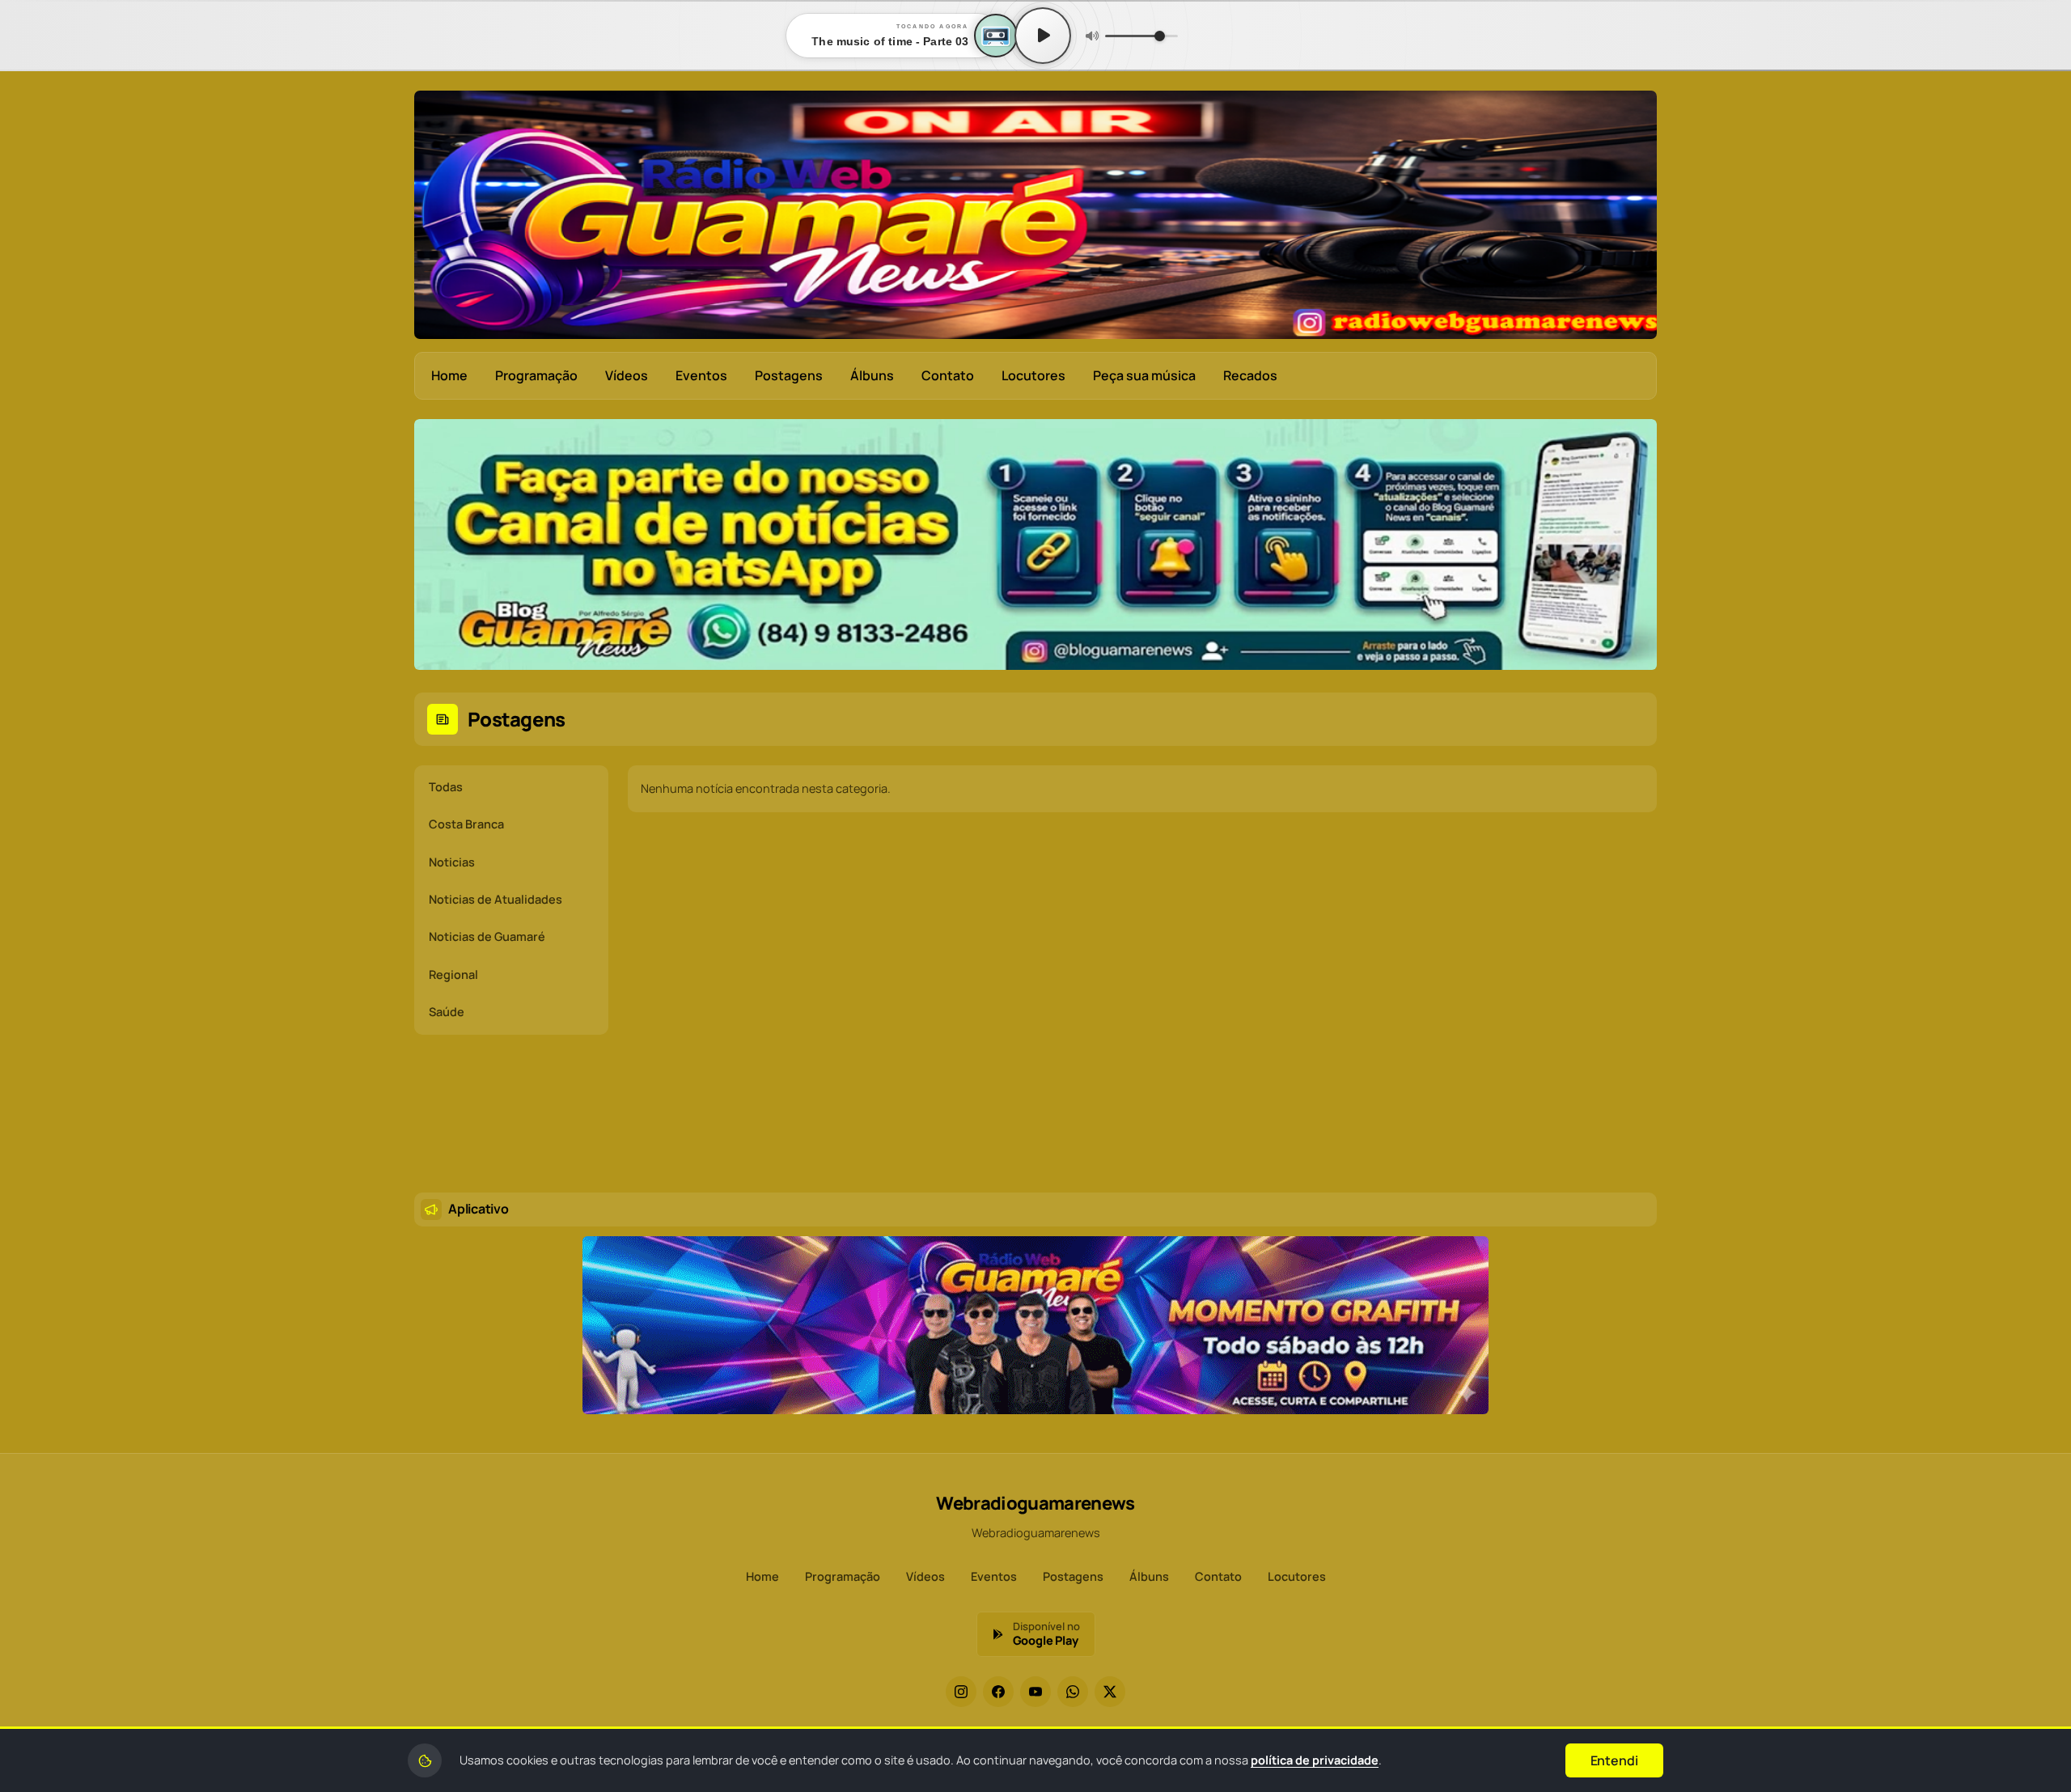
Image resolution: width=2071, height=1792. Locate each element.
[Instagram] (961, 1692)
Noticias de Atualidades (496, 899)
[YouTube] (1035, 1692)
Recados (1250, 375)
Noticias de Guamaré (487, 936)
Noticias (452, 862)
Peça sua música (1144, 375)
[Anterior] (438, 546)
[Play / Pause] (1043, 36)
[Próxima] (1633, 546)
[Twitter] (1110, 1692)
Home (449, 375)
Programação (536, 375)
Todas (446, 787)
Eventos (701, 375)
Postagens (789, 375)
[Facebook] (998, 1692)
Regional (453, 974)
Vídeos (627, 375)
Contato (948, 375)
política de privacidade (1315, 1760)
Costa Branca (466, 824)
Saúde (447, 1012)
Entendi (1614, 1760)
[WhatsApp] (1073, 1692)
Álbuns (872, 375)
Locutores (1033, 375)
